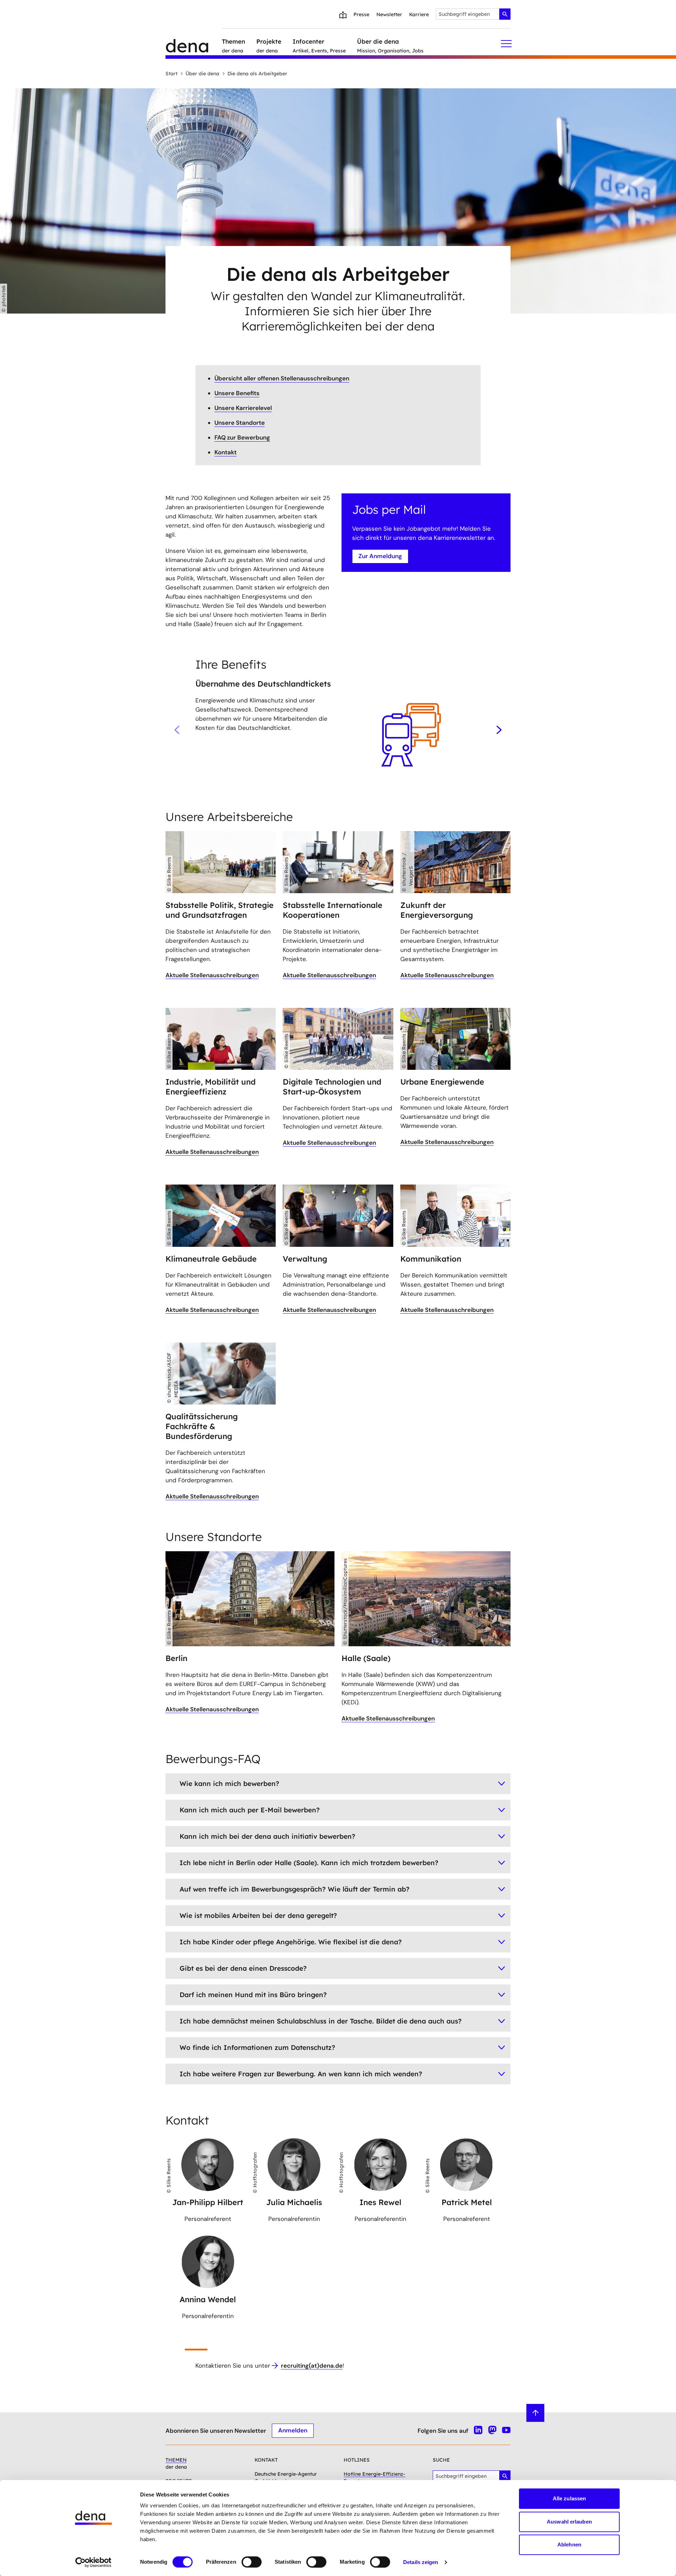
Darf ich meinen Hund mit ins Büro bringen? (253, 1995)
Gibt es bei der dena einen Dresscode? (243, 1968)
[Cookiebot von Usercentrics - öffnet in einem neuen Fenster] (93, 2562)
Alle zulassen (569, 2498)
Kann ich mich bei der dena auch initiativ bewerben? (267, 1836)
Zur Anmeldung (380, 556)
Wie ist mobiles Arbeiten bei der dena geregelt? (258, 1915)
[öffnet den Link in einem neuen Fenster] (221, 1374)
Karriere (419, 14)
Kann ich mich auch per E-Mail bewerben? (250, 1810)
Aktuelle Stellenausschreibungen (212, 975)
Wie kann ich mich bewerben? (229, 1783)
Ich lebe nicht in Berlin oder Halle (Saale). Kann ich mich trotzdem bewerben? (309, 1863)
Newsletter (389, 14)
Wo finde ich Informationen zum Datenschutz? (257, 2047)
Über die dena (202, 74)
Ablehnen (569, 2545)
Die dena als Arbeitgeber (257, 74)
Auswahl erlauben (569, 2522)
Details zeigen (421, 2562)
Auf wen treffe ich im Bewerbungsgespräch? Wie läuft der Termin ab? (295, 1889)
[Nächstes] (499, 730)
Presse (361, 14)
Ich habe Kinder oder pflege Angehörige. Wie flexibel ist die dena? (291, 1942)
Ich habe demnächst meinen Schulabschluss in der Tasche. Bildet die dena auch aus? (321, 2021)
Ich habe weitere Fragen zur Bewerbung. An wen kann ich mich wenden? (301, 2074)
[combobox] (473, 14)
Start (171, 74)
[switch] (252, 2562)
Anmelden (293, 2430)
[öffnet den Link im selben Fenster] (221, 862)
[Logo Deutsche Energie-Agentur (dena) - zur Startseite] (194, 44)
